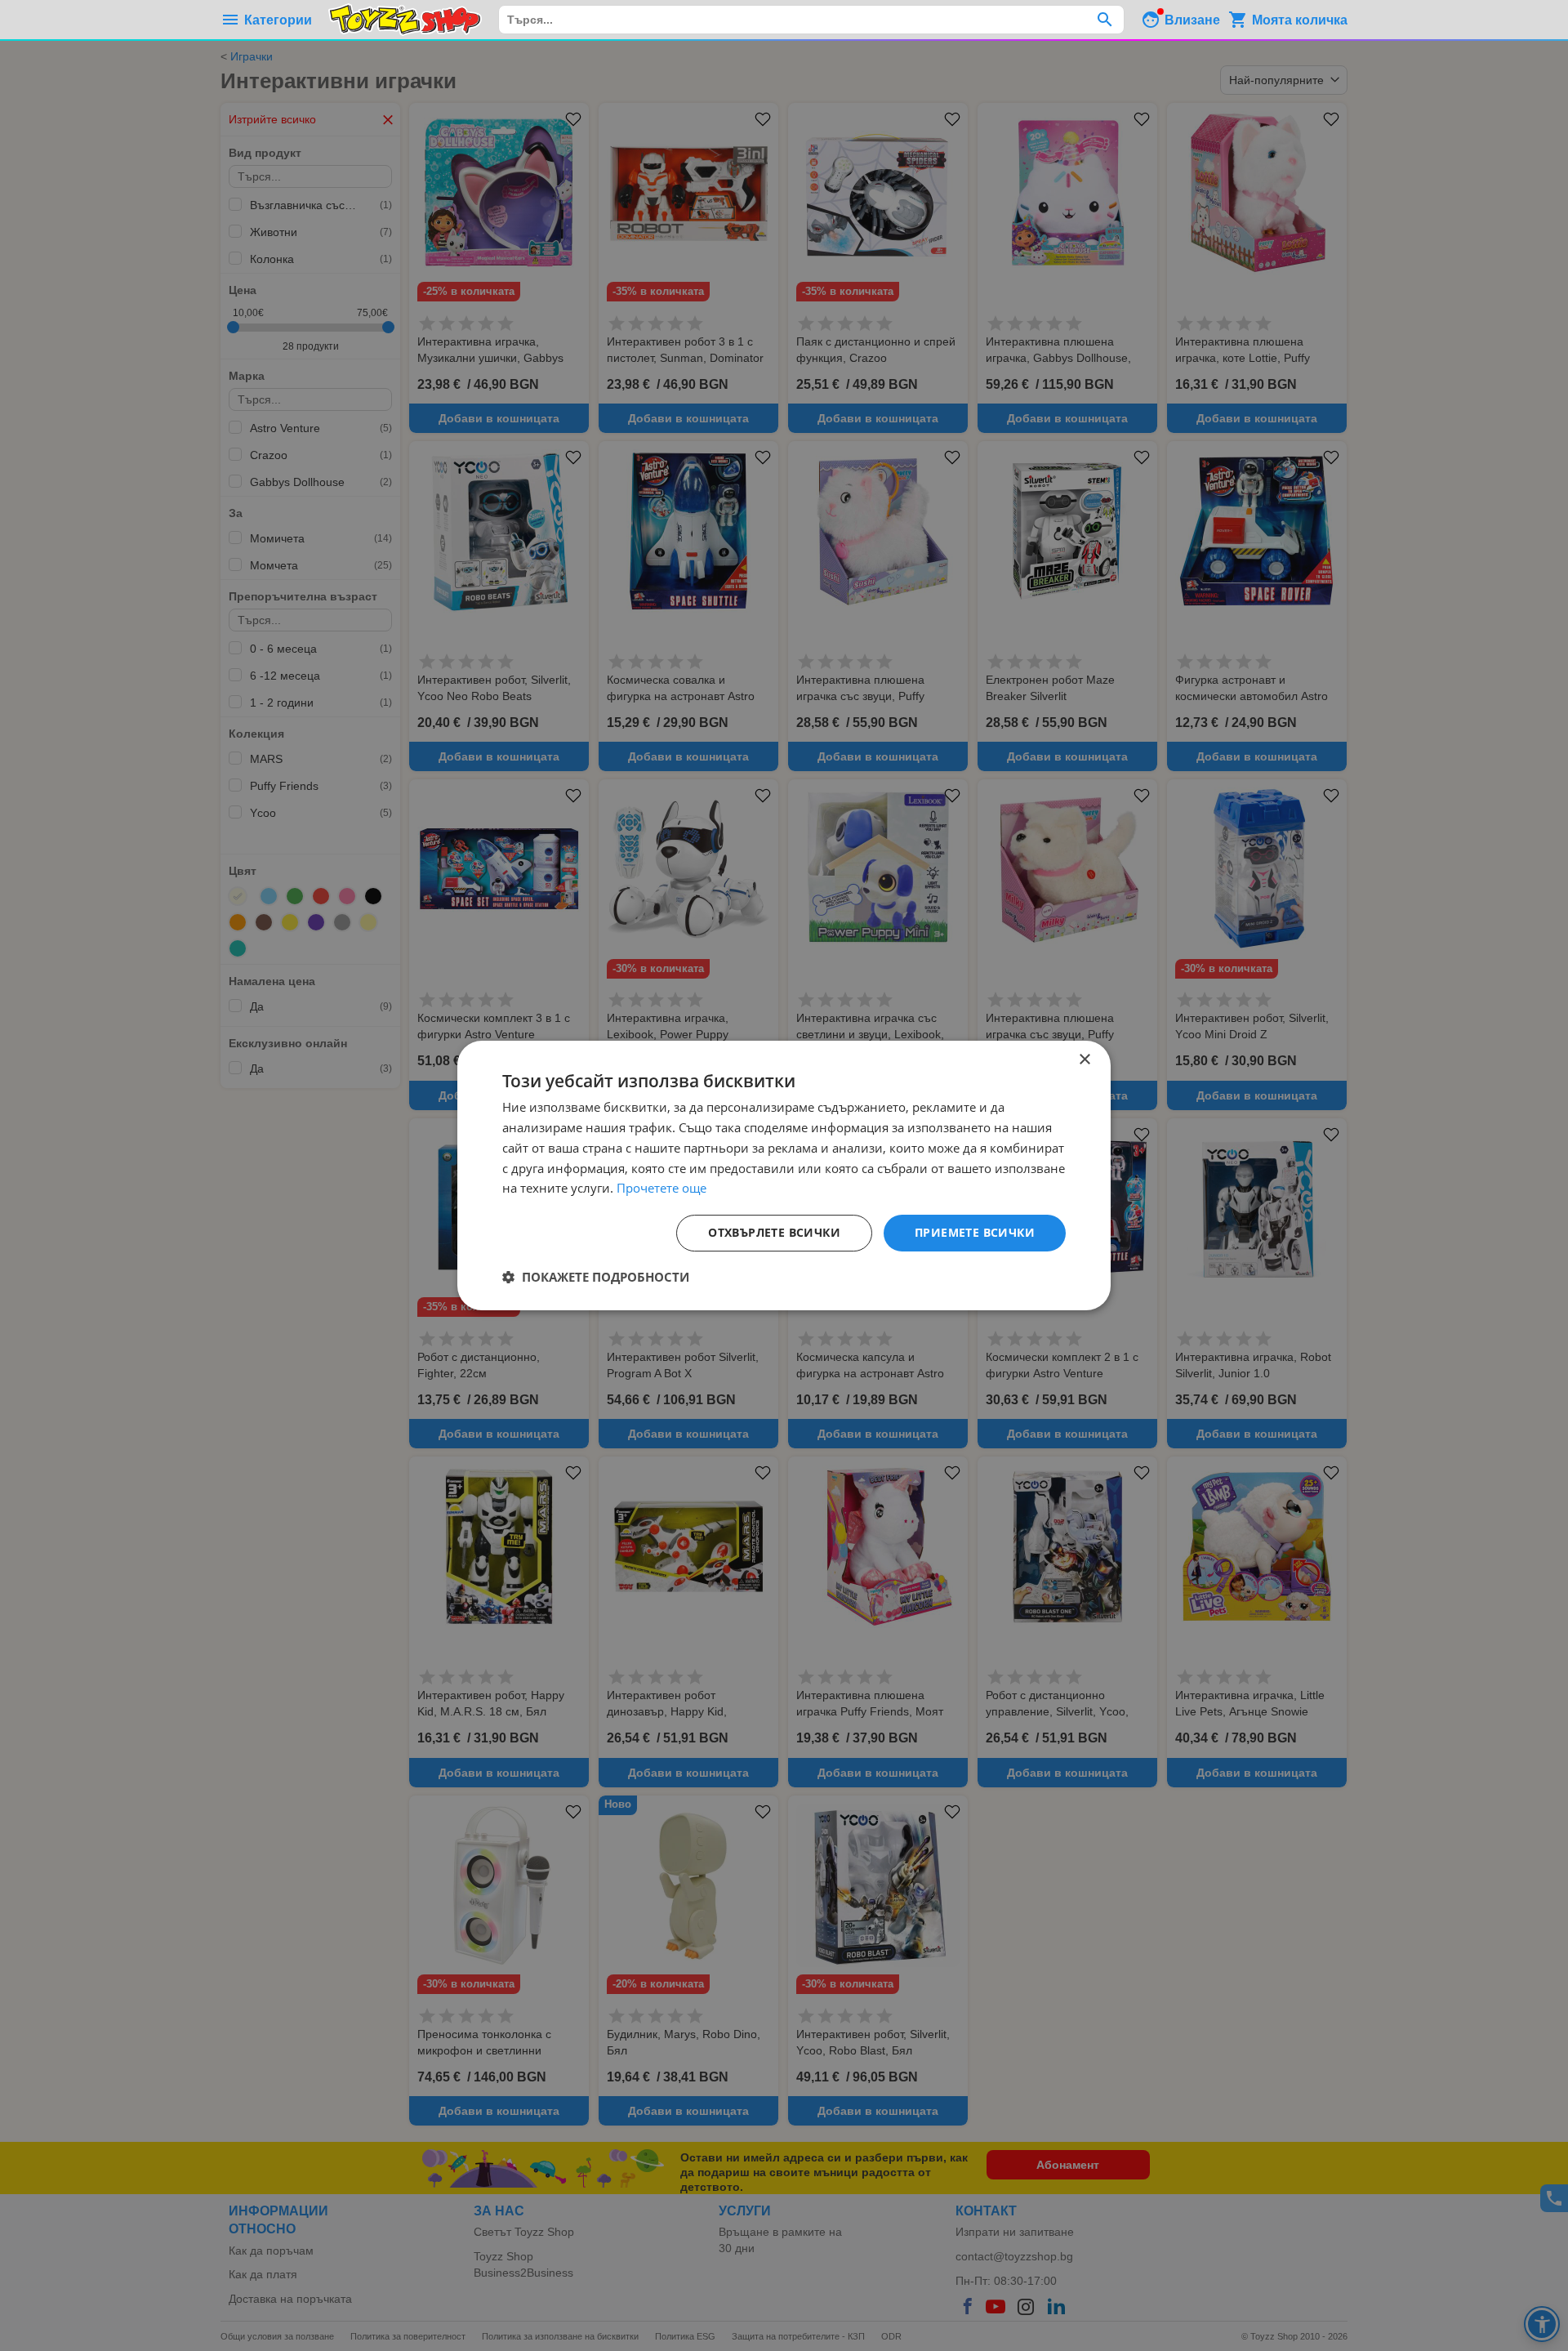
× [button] (1084, 1060)
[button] (596, 1277)
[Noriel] (405, 20)
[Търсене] (1105, 20)
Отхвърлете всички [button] (774, 1232)
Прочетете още (661, 1188)
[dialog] (784, 1175)
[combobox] (811, 20)
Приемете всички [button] (975, 1232)
